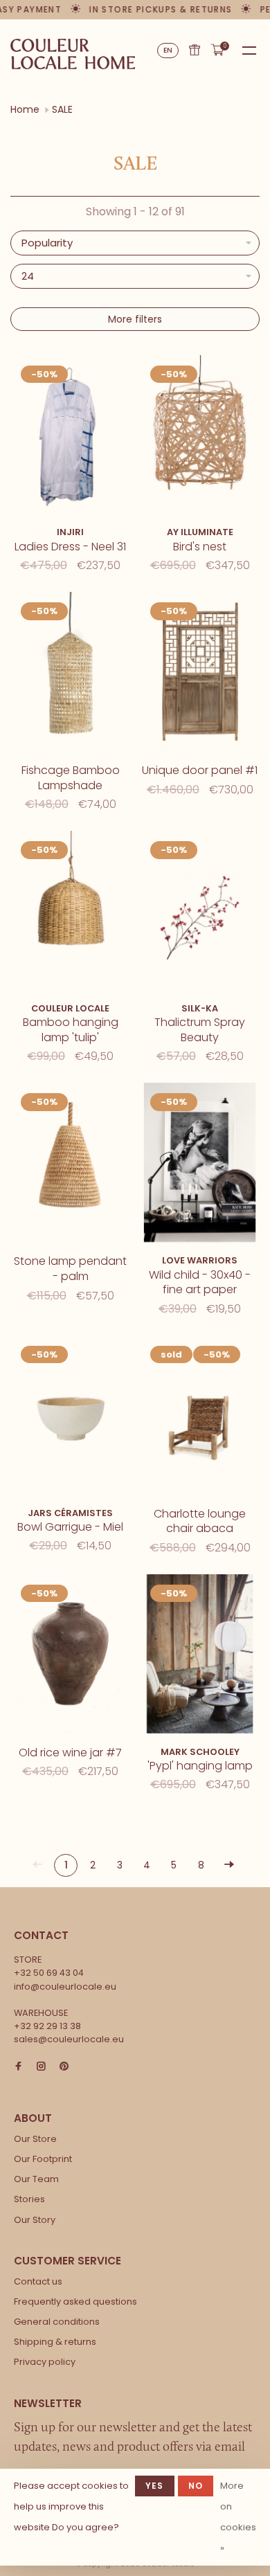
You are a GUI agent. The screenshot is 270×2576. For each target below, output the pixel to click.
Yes (155, 2486)
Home (25, 109)
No (196, 2486)
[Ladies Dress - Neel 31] (70, 437)
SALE (62, 109)
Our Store (35, 2139)
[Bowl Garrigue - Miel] (70, 1417)
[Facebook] (18, 2067)
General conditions (57, 2322)
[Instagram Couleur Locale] (41, 2067)
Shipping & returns (55, 2342)
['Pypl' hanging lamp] (200, 1656)
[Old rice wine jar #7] (70, 1656)
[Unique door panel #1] (200, 674)
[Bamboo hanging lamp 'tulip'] (70, 913)
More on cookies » (238, 2517)
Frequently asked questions (75, 2302)
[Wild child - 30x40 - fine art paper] (200, 1165)
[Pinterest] (64, 2067)
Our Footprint (43, 2159)
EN (168, 50)
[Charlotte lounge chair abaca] (200, 1417)
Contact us (38, 2281)
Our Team (36, 2179)
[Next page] (229, 1865)
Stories (29, 2199)
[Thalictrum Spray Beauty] (200, 913)
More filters (135, 319)
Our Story (35, 2220)
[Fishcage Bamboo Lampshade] (70, 674)
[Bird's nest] (200, 437)
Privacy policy (45, 2362)
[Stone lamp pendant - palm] (70, 1165)
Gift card (195, 50)
